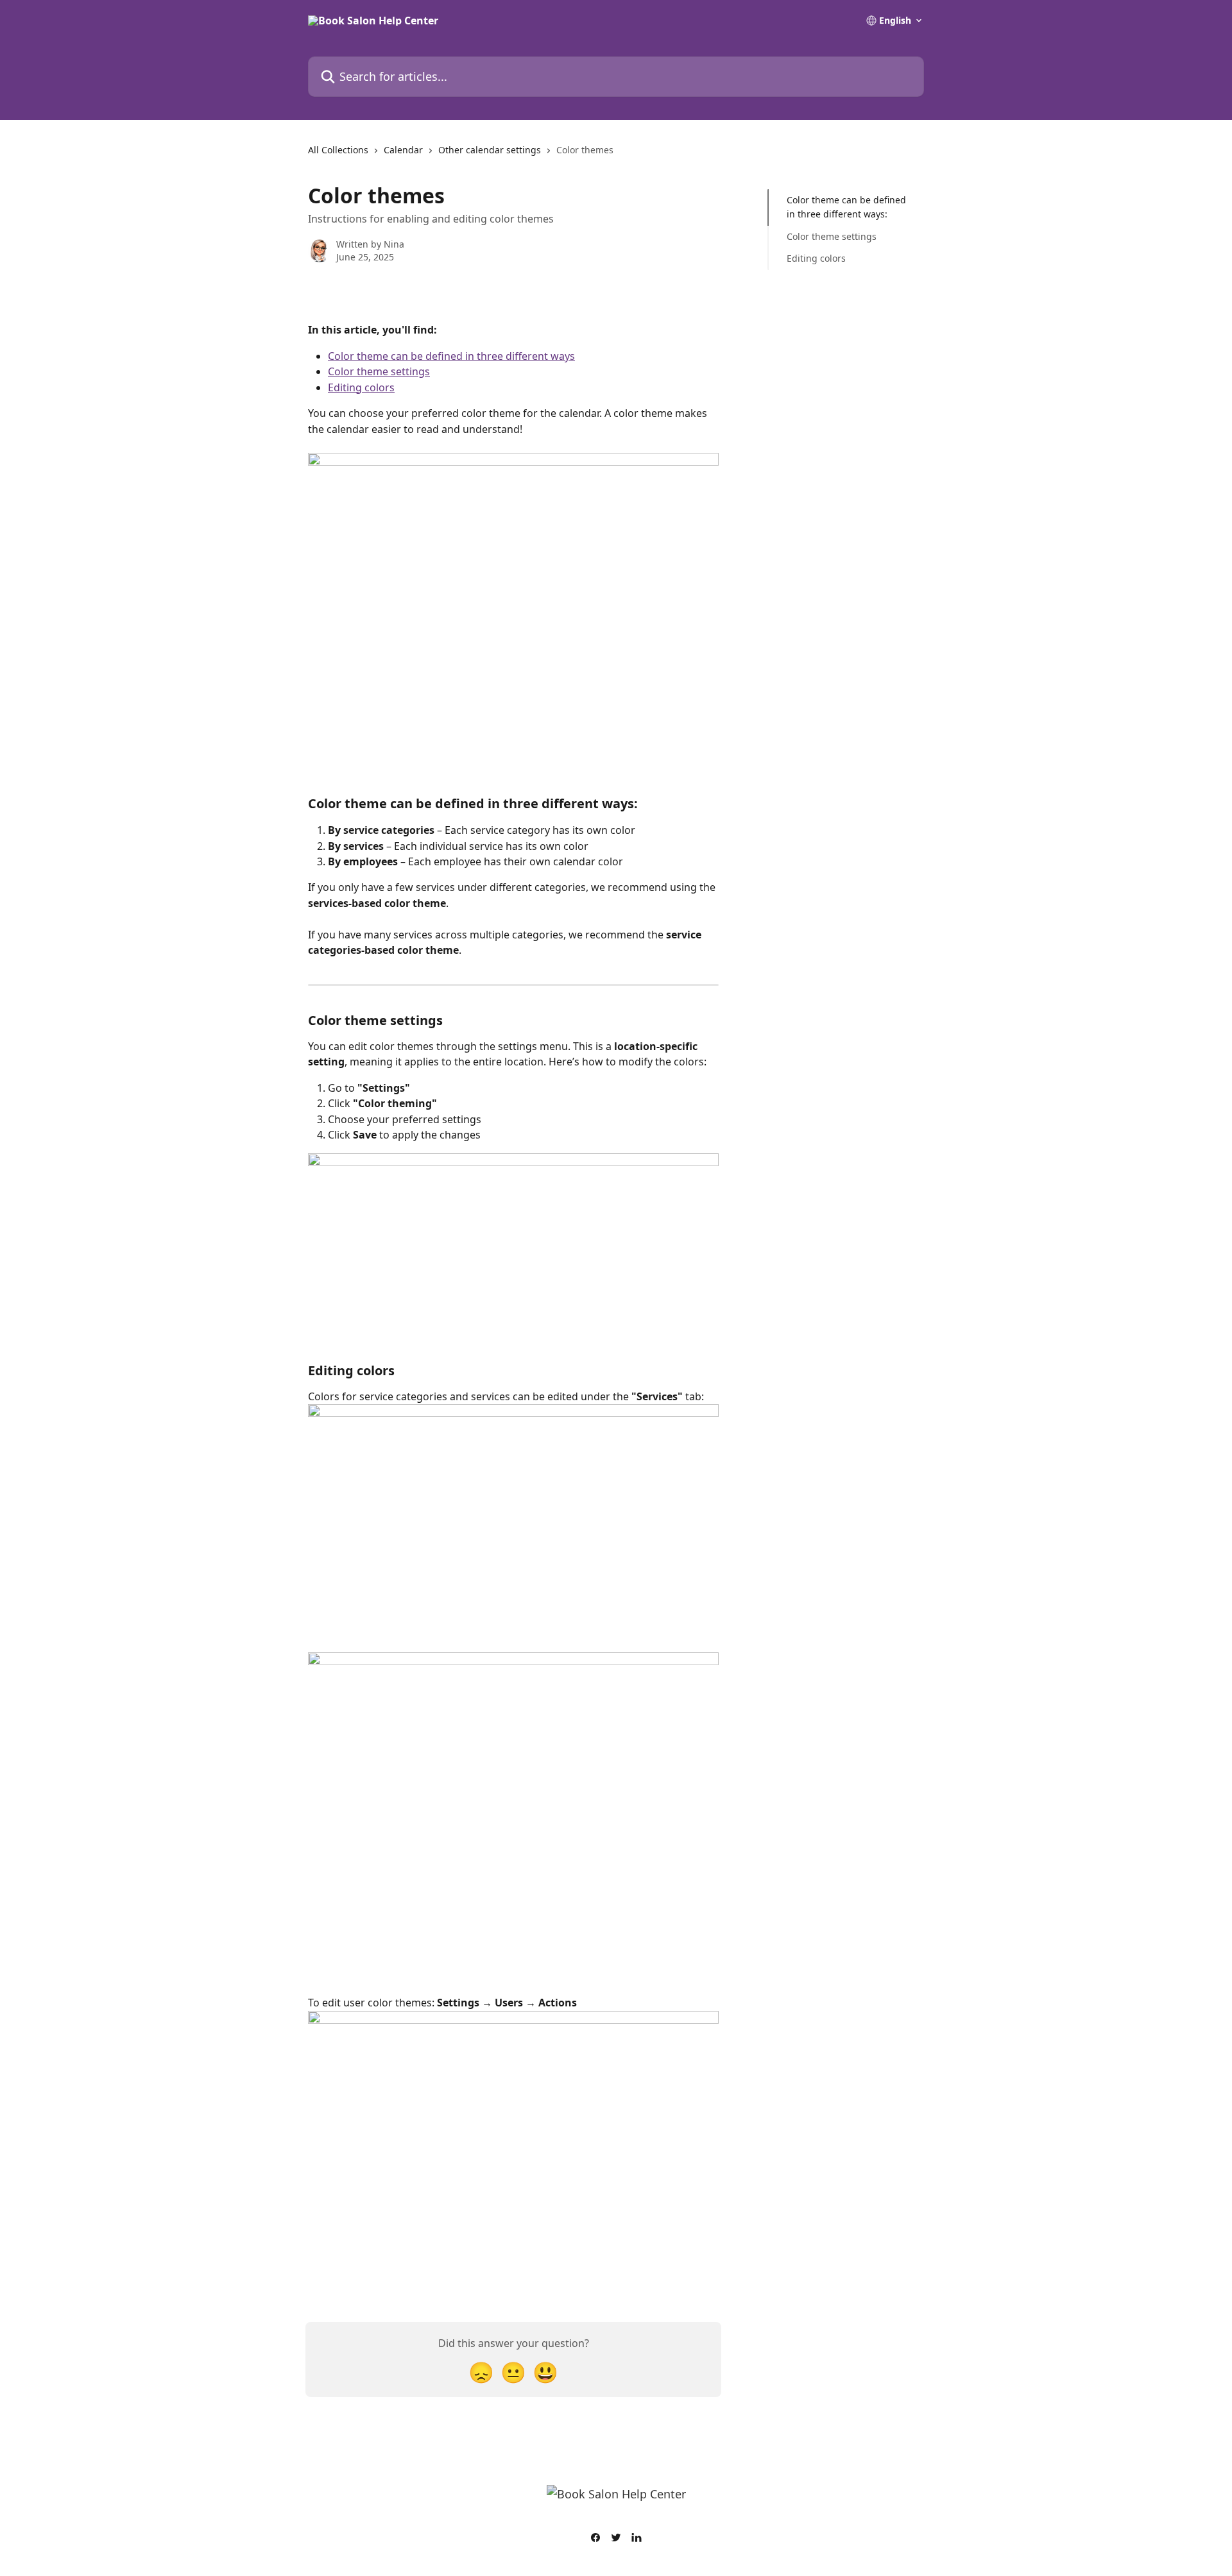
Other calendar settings (490, 150)
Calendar (403, 150)
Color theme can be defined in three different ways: (846, 207)
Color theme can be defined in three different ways (451, 356)
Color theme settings (379, 371)
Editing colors (361, 387)
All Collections (338, 150)
